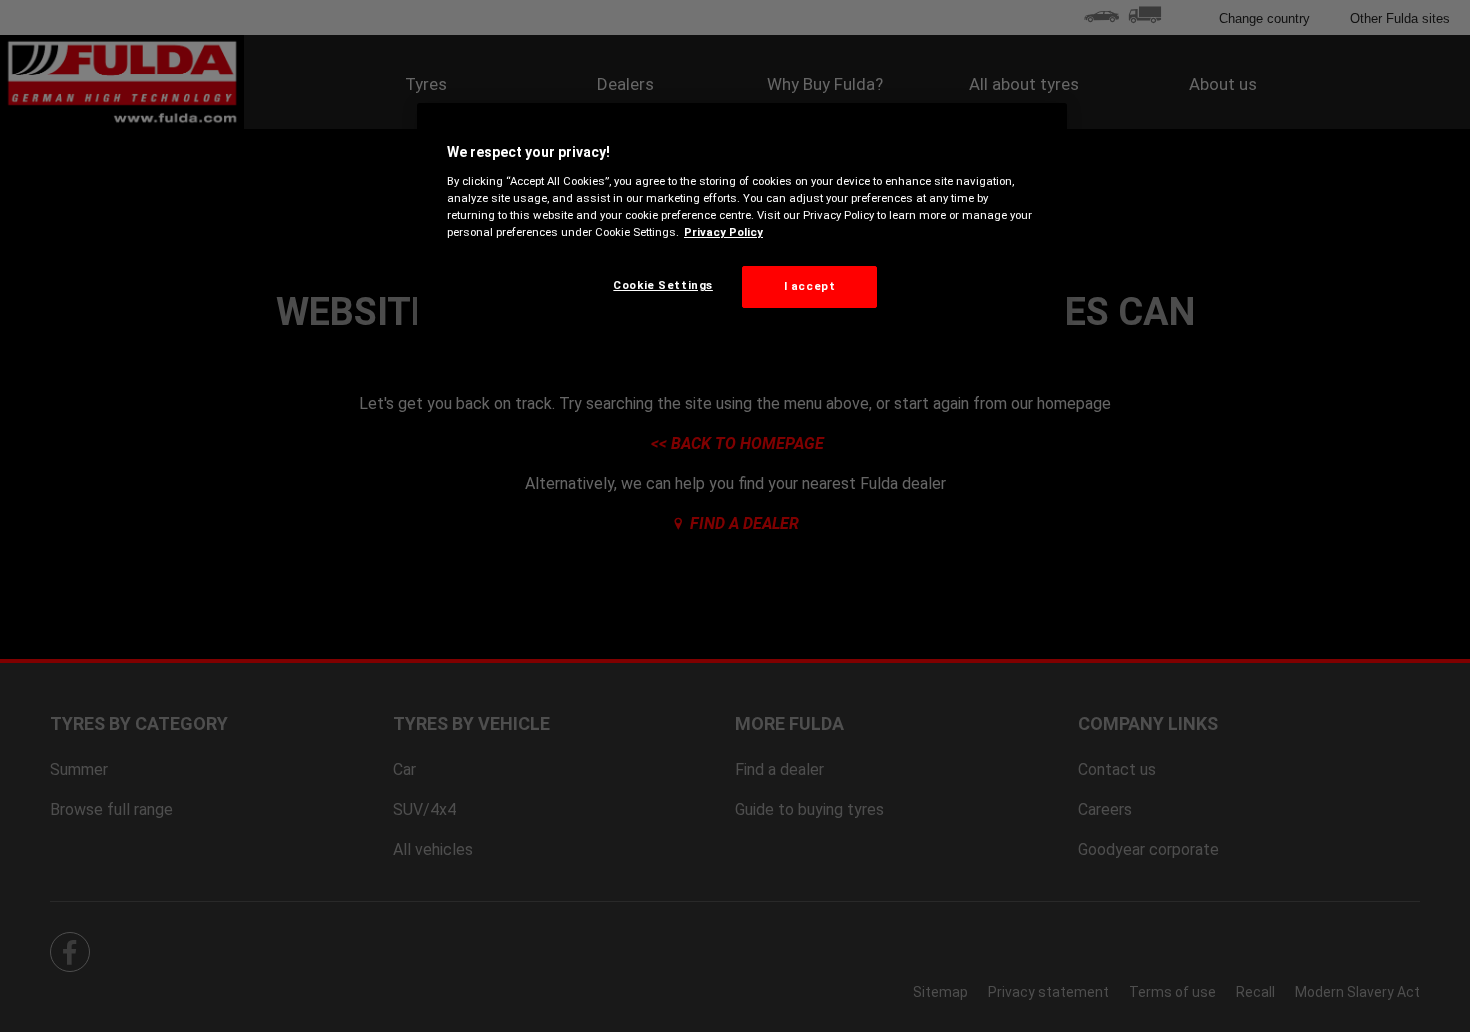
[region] (742, 221)
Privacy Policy (723, 232)
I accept (810, 286)
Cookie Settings (663, 285)
